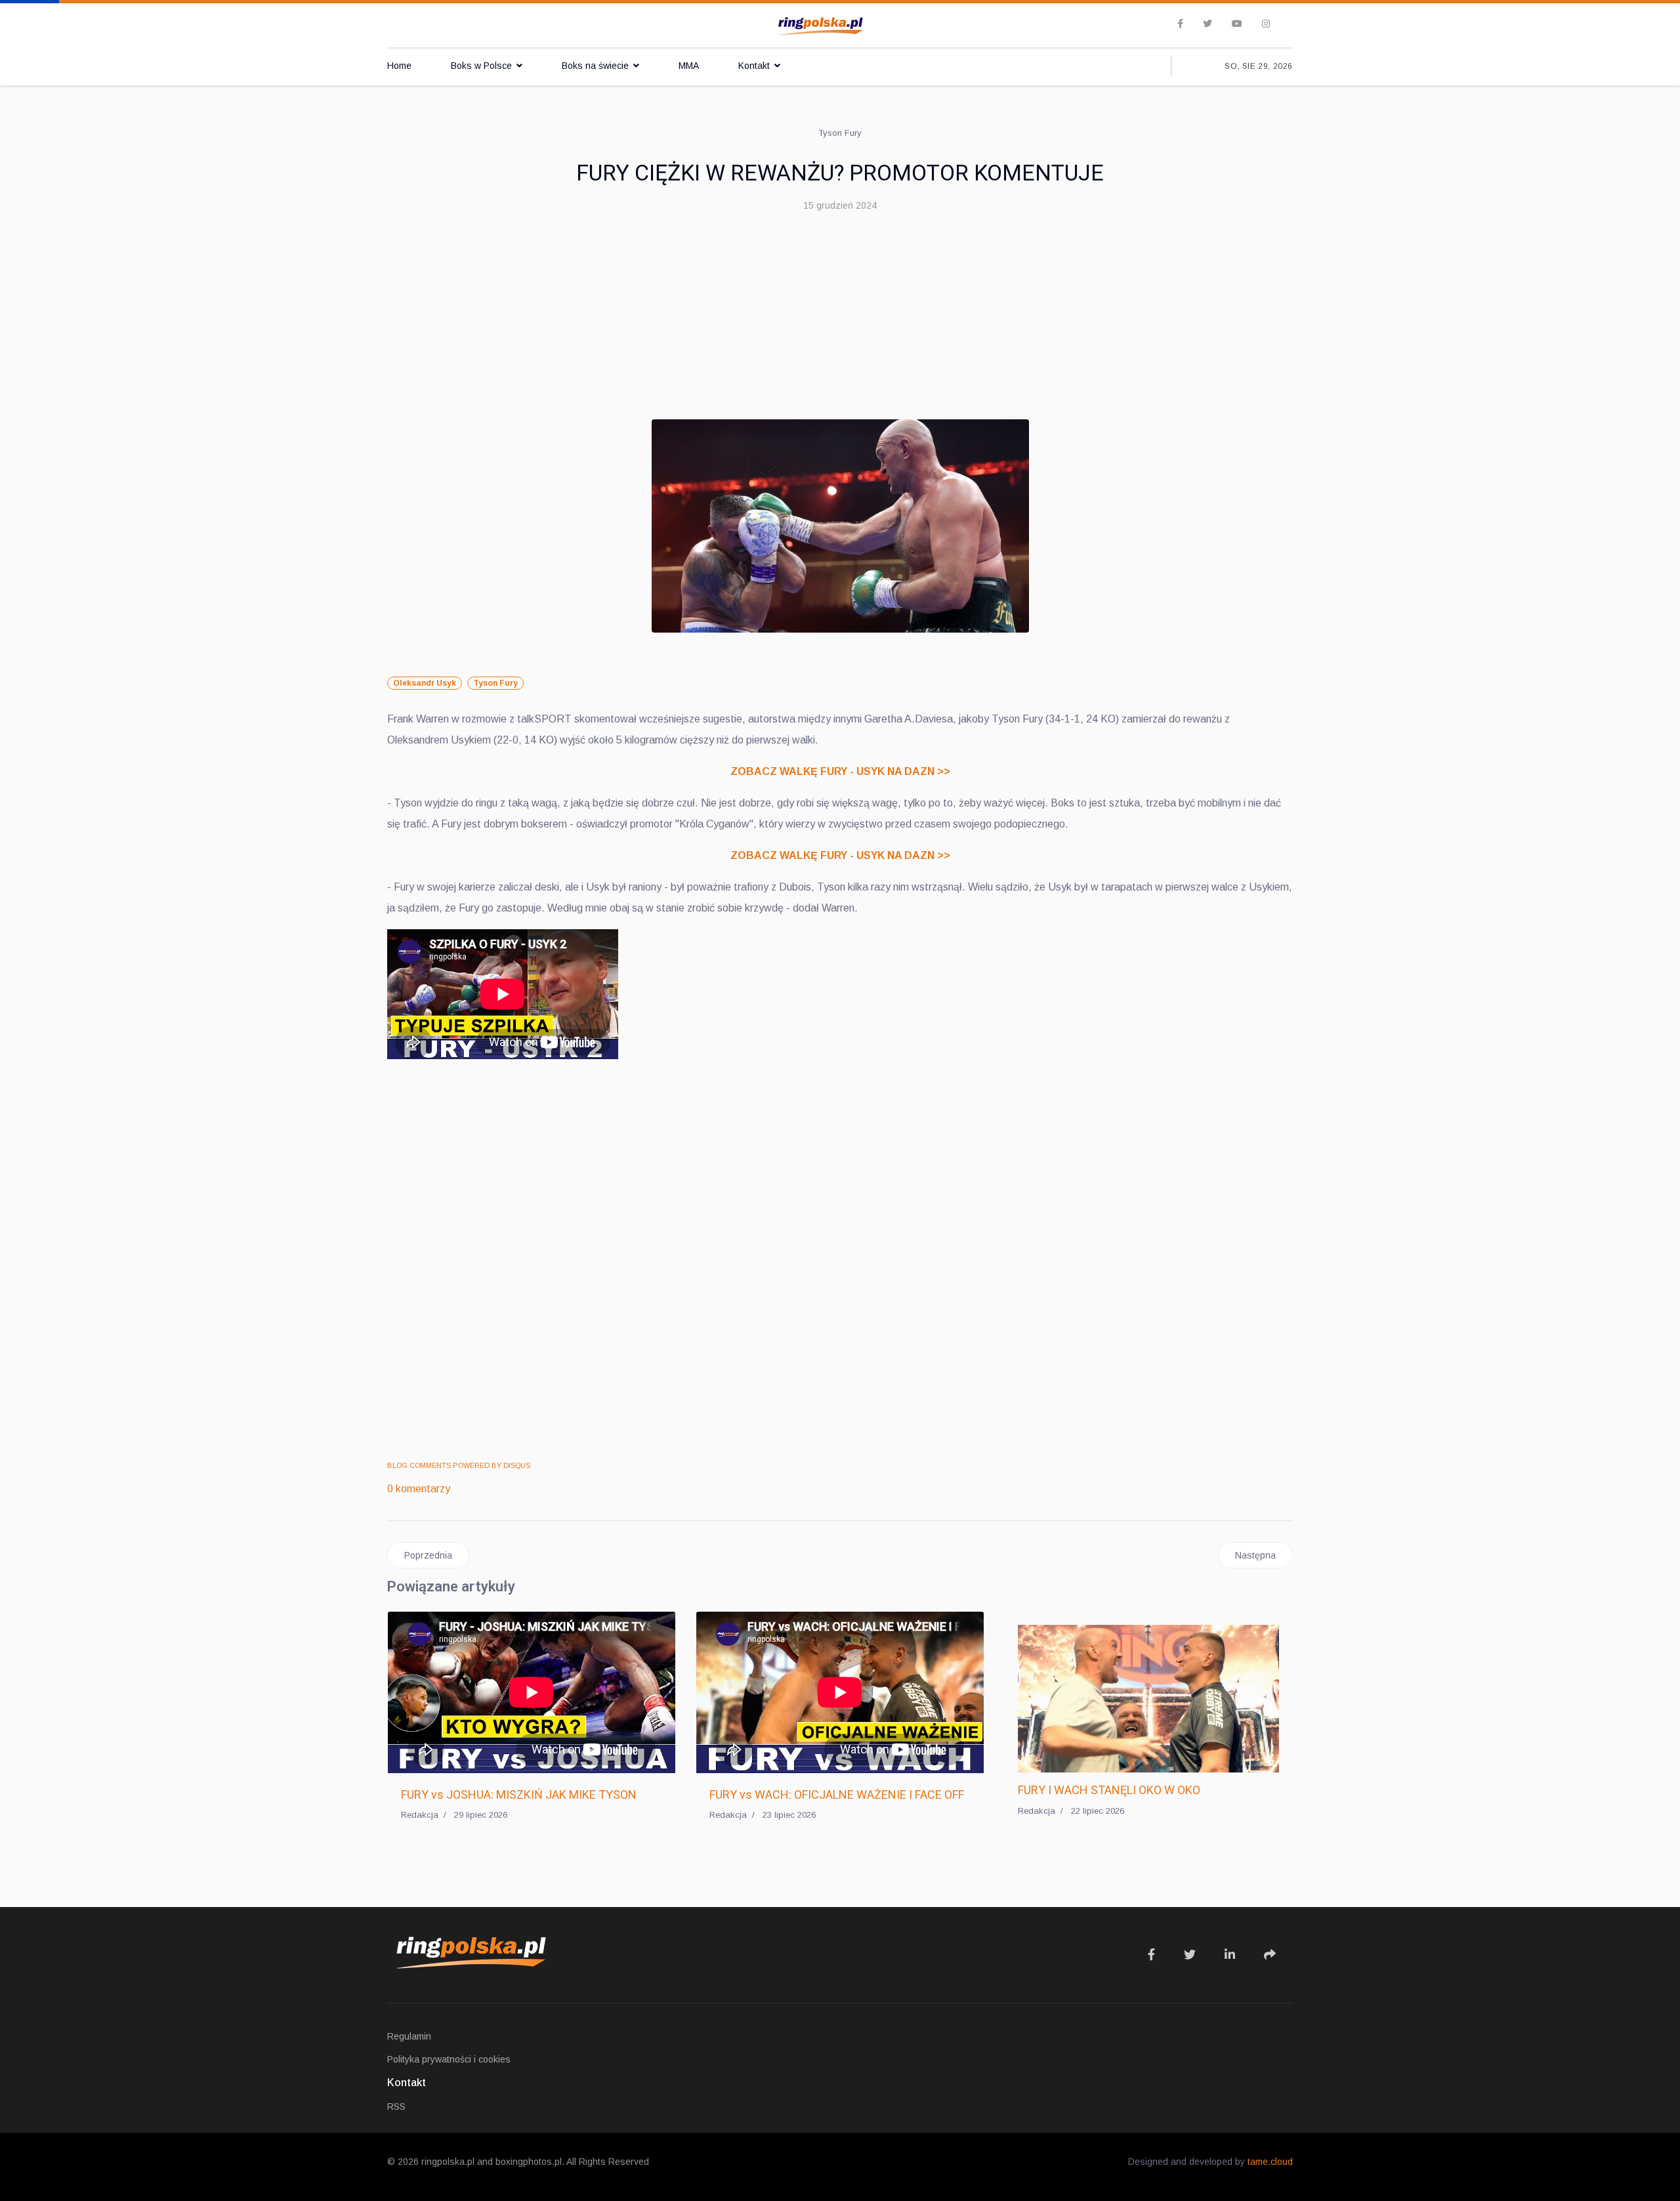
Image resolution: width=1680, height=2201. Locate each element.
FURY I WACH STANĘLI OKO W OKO (1109, 1790)
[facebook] (1180, 24)
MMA (689, 66)
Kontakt (754, 66)
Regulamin (409, 2036)
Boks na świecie (595, 66)
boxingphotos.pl (529, 2162)
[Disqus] (840, 1262)
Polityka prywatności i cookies (449, 2059)
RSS (396, 2107)
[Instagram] (1266, 24)
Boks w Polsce (481, 66)
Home (399, 66)
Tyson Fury (495, 683)
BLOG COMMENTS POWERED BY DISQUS (459, 1465)
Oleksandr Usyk (425, 683)
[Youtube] (1237, 24)
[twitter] (1207, 24)
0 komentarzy (419, 1489)
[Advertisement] (840, 321)
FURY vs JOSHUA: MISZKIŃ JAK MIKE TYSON (519, 1794)
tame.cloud (1270, 2162)
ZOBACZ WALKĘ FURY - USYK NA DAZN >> (840, 771)
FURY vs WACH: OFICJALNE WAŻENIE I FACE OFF (837, 1794)
